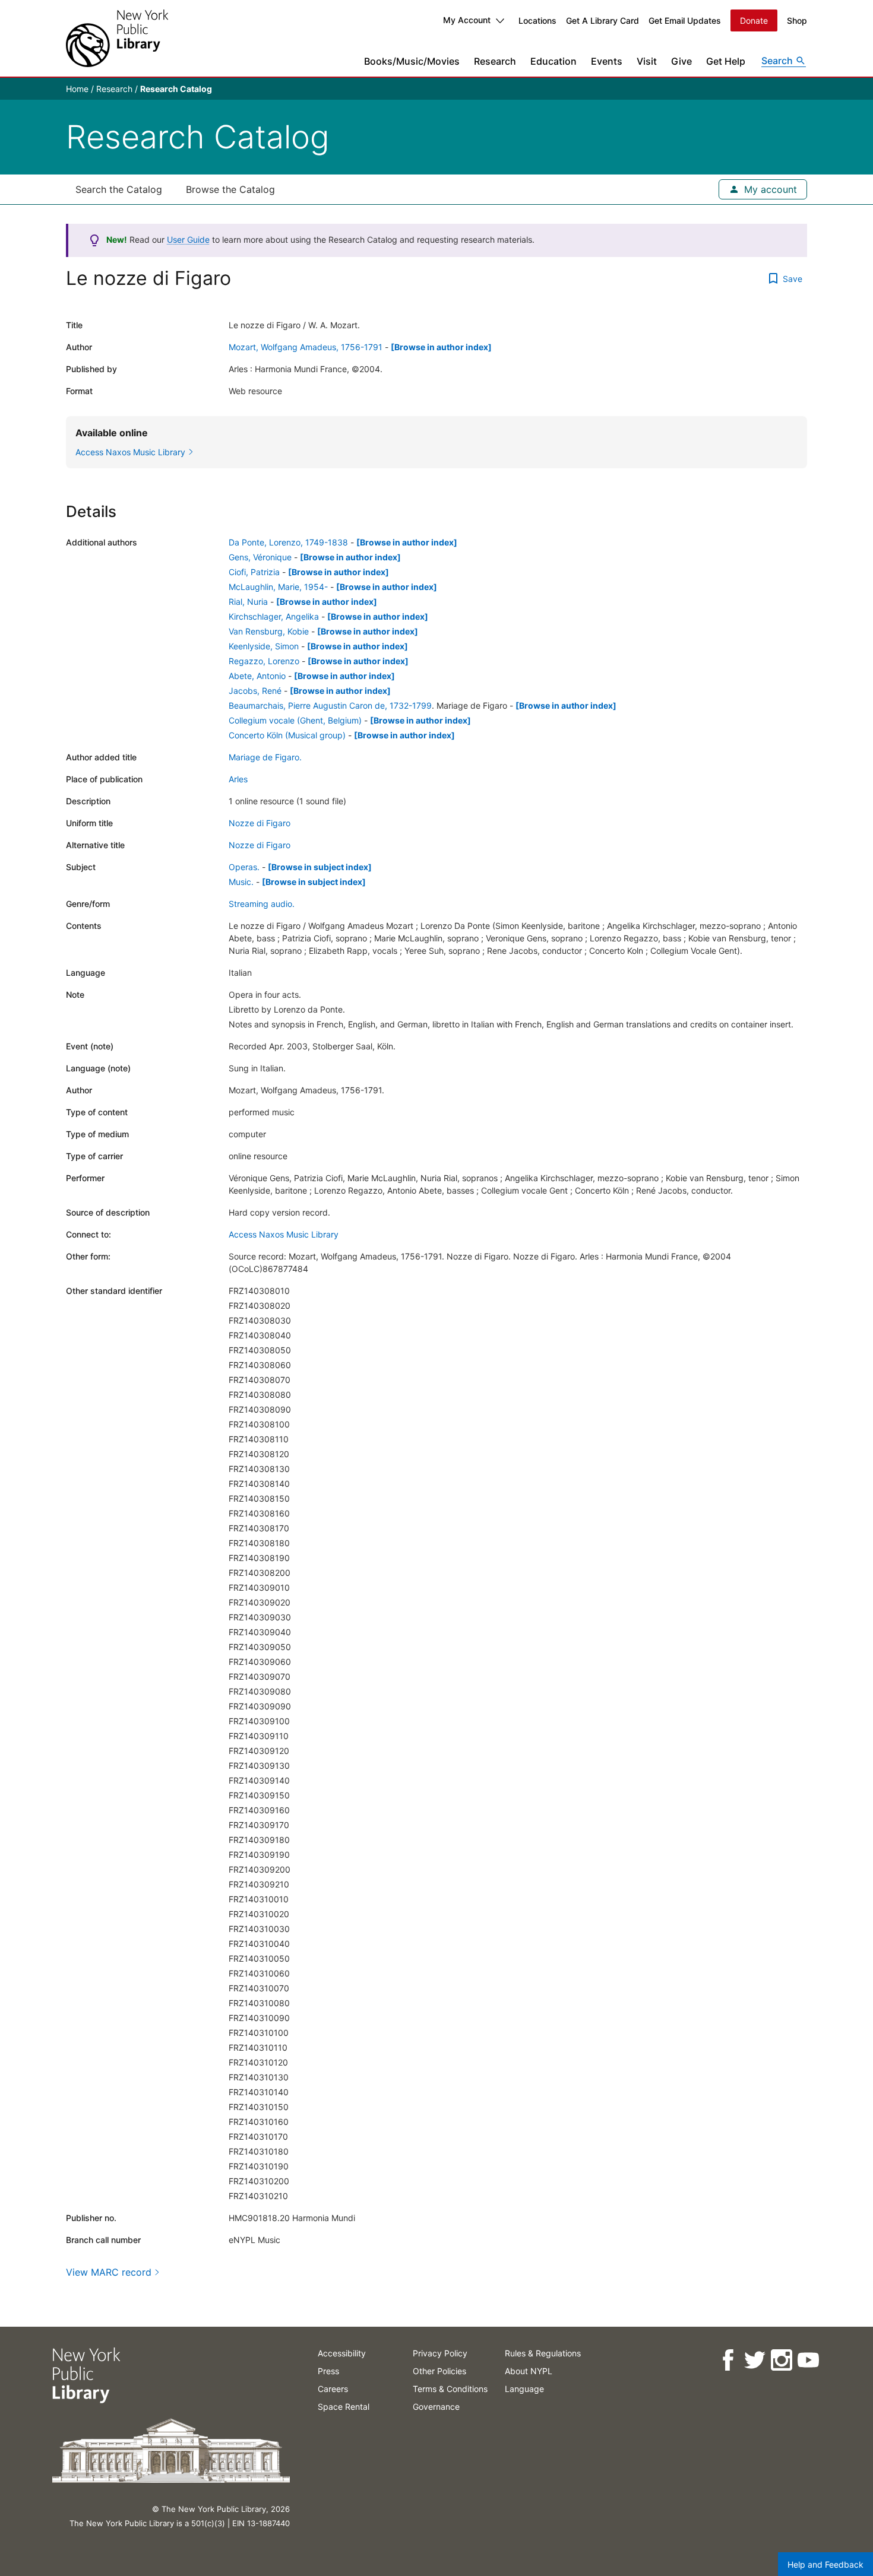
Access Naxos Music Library (284, 1234)
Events (607, 61)
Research (495, 61)
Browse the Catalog (230, 189)
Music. (241, 882)
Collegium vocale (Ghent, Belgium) (295, 720)
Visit (647, 61)
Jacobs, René (255, 691)
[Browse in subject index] (320, 867)
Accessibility (342, 2353)
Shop (797, 20)
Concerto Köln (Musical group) (287, 735)
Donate (754, 20)
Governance (436, 2407)
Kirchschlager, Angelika (274, 616)
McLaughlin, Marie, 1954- (278, 587)
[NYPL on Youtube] (807, 2360)
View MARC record (109, 2272)
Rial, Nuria (248, 602)
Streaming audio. (262, 904)
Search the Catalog (119, 189)
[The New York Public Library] (117, 38)
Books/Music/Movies (412, 61)
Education (553, 61)
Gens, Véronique (260, 557)
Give (681, 61)
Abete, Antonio (257, 676)
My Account (467, 20)
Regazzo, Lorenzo (264, 661)
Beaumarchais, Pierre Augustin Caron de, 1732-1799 (330, 705)
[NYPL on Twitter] (754, 2360)
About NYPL (529, 2371)
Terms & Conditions (450, 2389)
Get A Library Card (602, 20)
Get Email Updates (685, 20)
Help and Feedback (825, 2564)
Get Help (726, 61)
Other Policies (439, 2371)
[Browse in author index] (441, 347)
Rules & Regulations (543, 2353)
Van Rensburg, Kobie (269, 631)
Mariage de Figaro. (265, 757)
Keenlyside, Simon (264, 646)
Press (328, 2371)
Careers (333, 2389)
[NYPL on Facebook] (727, 2360)
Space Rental (344, 2407)
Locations (537, 20)
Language (524, 2389)
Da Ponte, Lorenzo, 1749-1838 (288, 542)
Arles (238, 779)
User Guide (188, 239)
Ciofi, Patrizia (254, 572)
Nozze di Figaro (260, 823)
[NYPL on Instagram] (781, 2360)
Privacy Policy (440, 2353)
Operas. (244, 867)
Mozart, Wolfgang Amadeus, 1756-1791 (306, 347)
